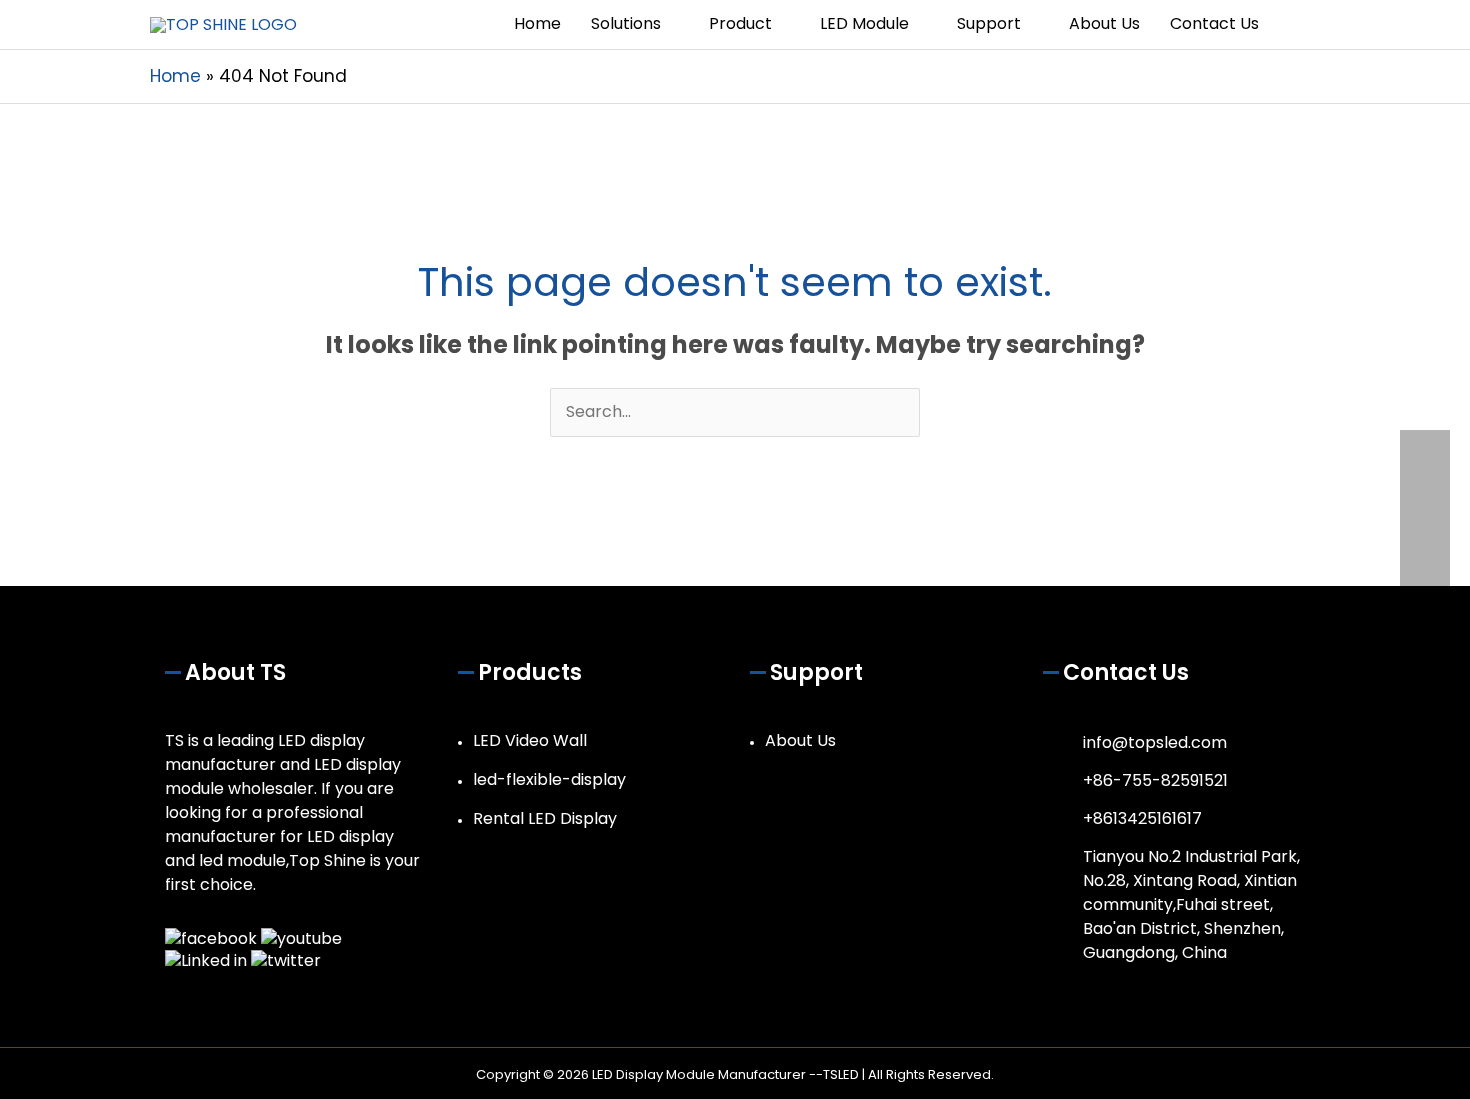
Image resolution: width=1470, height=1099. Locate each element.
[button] (1297, 24)
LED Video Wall (530, 740)
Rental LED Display (545, 818)
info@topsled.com (1155, 742)
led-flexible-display (549, 779)
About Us (800, 740)
